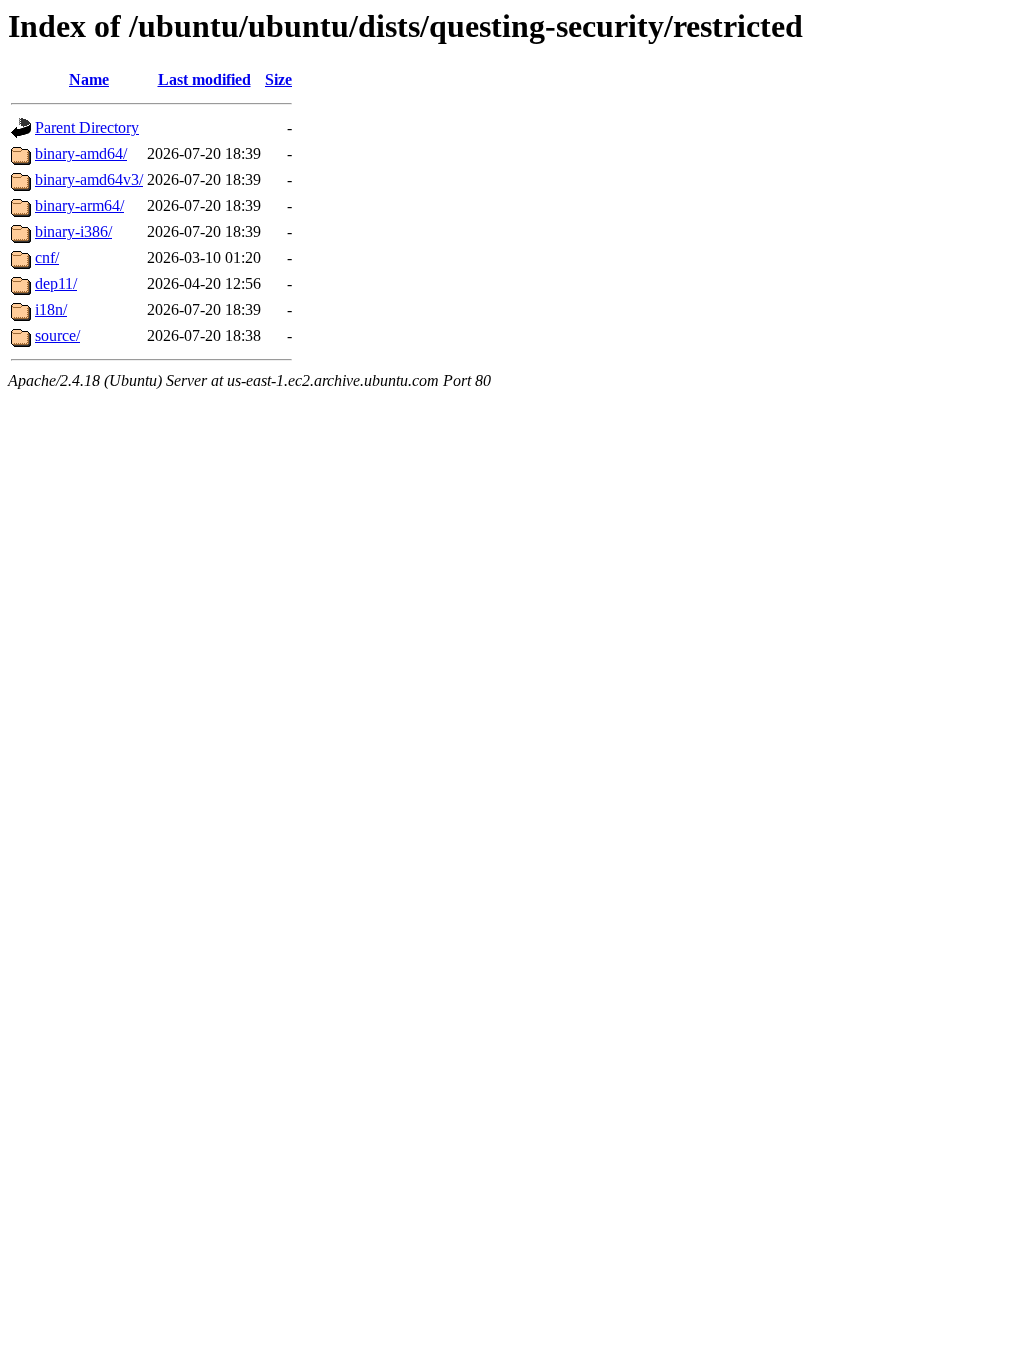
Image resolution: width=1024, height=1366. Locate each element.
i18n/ (51, 309)
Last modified (204, 79)
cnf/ (47, 257)
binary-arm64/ (79, 205)
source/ (57, 335)
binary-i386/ (73, 231)
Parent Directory (87, 127)
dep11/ (56, 283)
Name (89, 79)
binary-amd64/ (81, 153)
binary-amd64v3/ (89, 179)
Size (278, 79)
